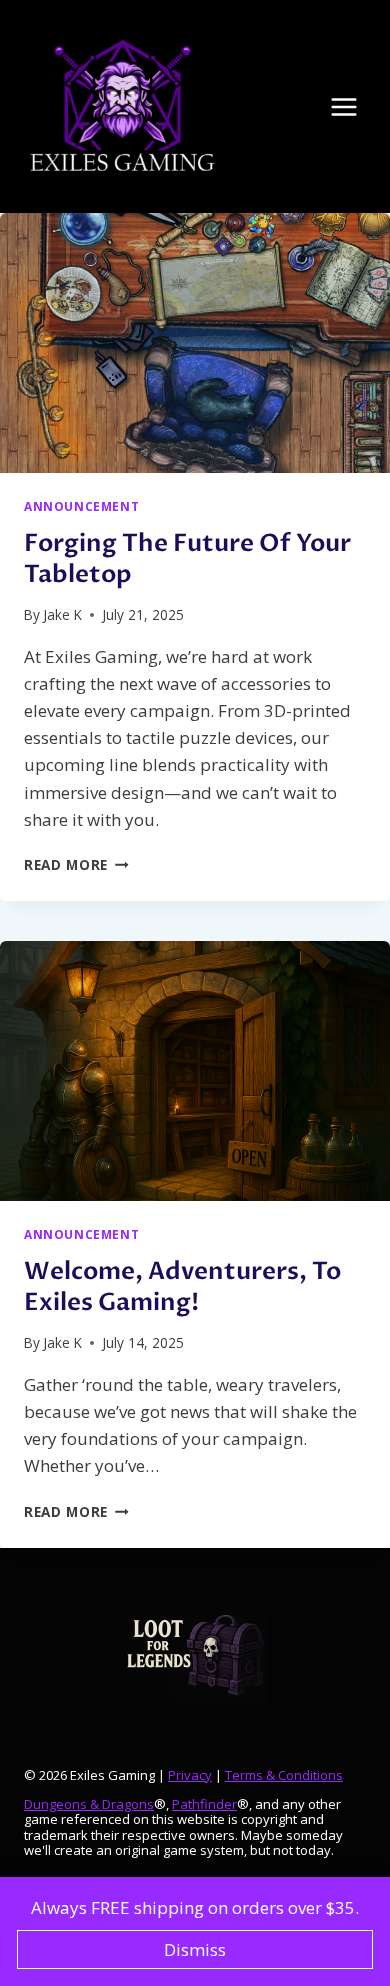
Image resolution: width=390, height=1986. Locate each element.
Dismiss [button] (195, 1949)
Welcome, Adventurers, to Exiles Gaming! (182, 1287)
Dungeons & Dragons (89, 1804)
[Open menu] (354, 106)
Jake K (62, 614)
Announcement (81, 506)
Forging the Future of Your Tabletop (187, 559)
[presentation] (195, 343)
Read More (76, 864)
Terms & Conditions (284, 1775)
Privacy (190, 1775)
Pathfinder (204, 1804)
